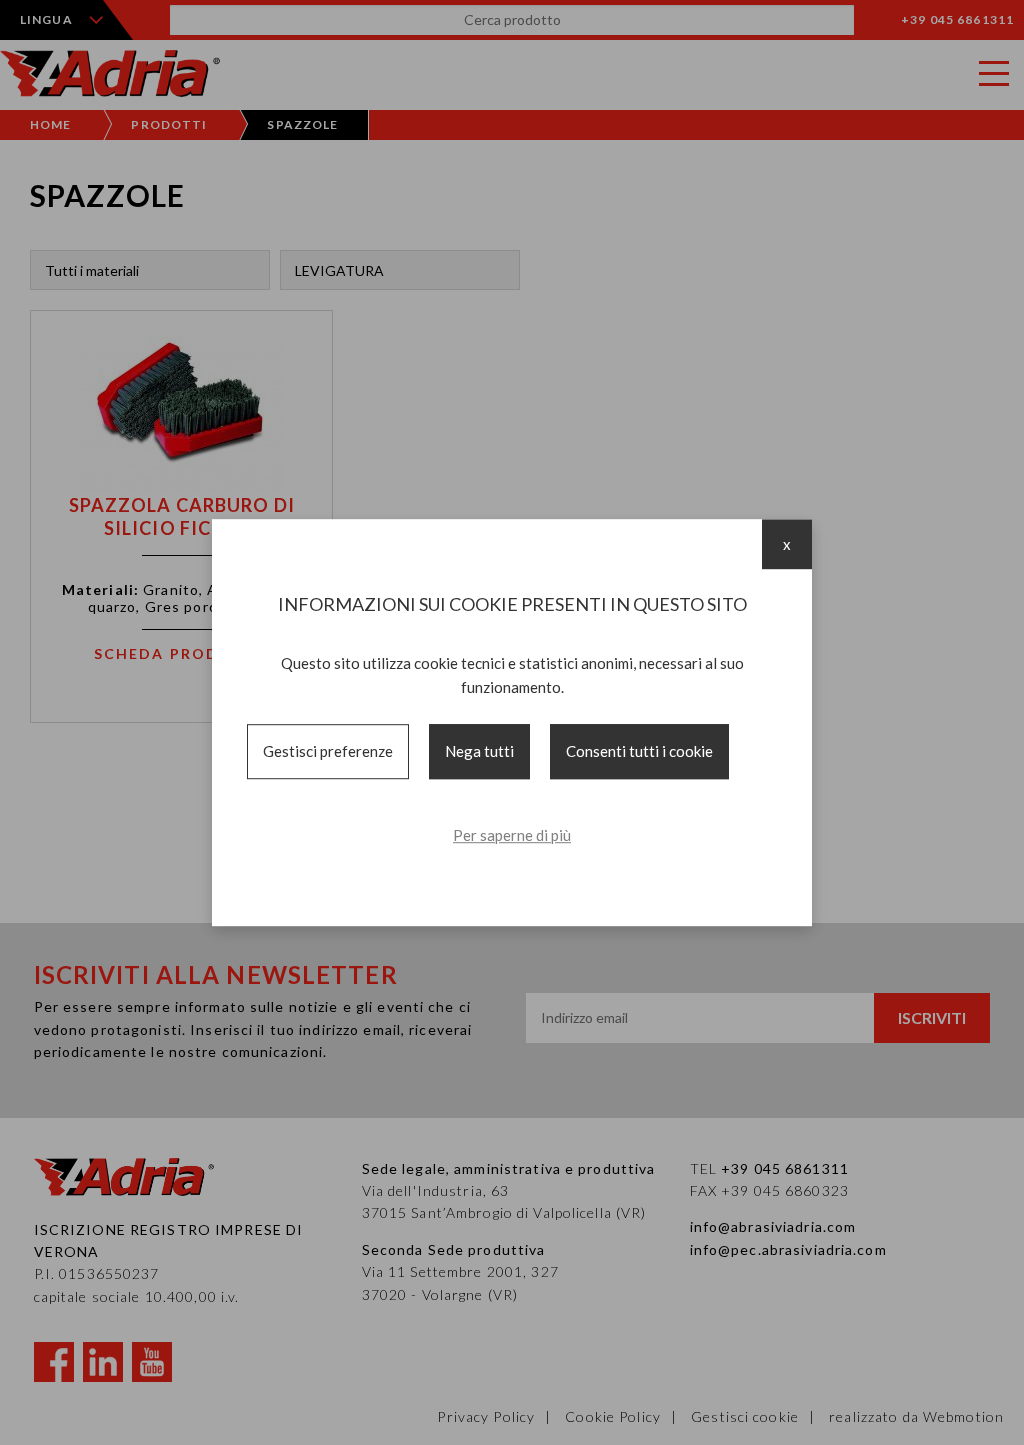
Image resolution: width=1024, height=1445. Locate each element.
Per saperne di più (512, 835)
